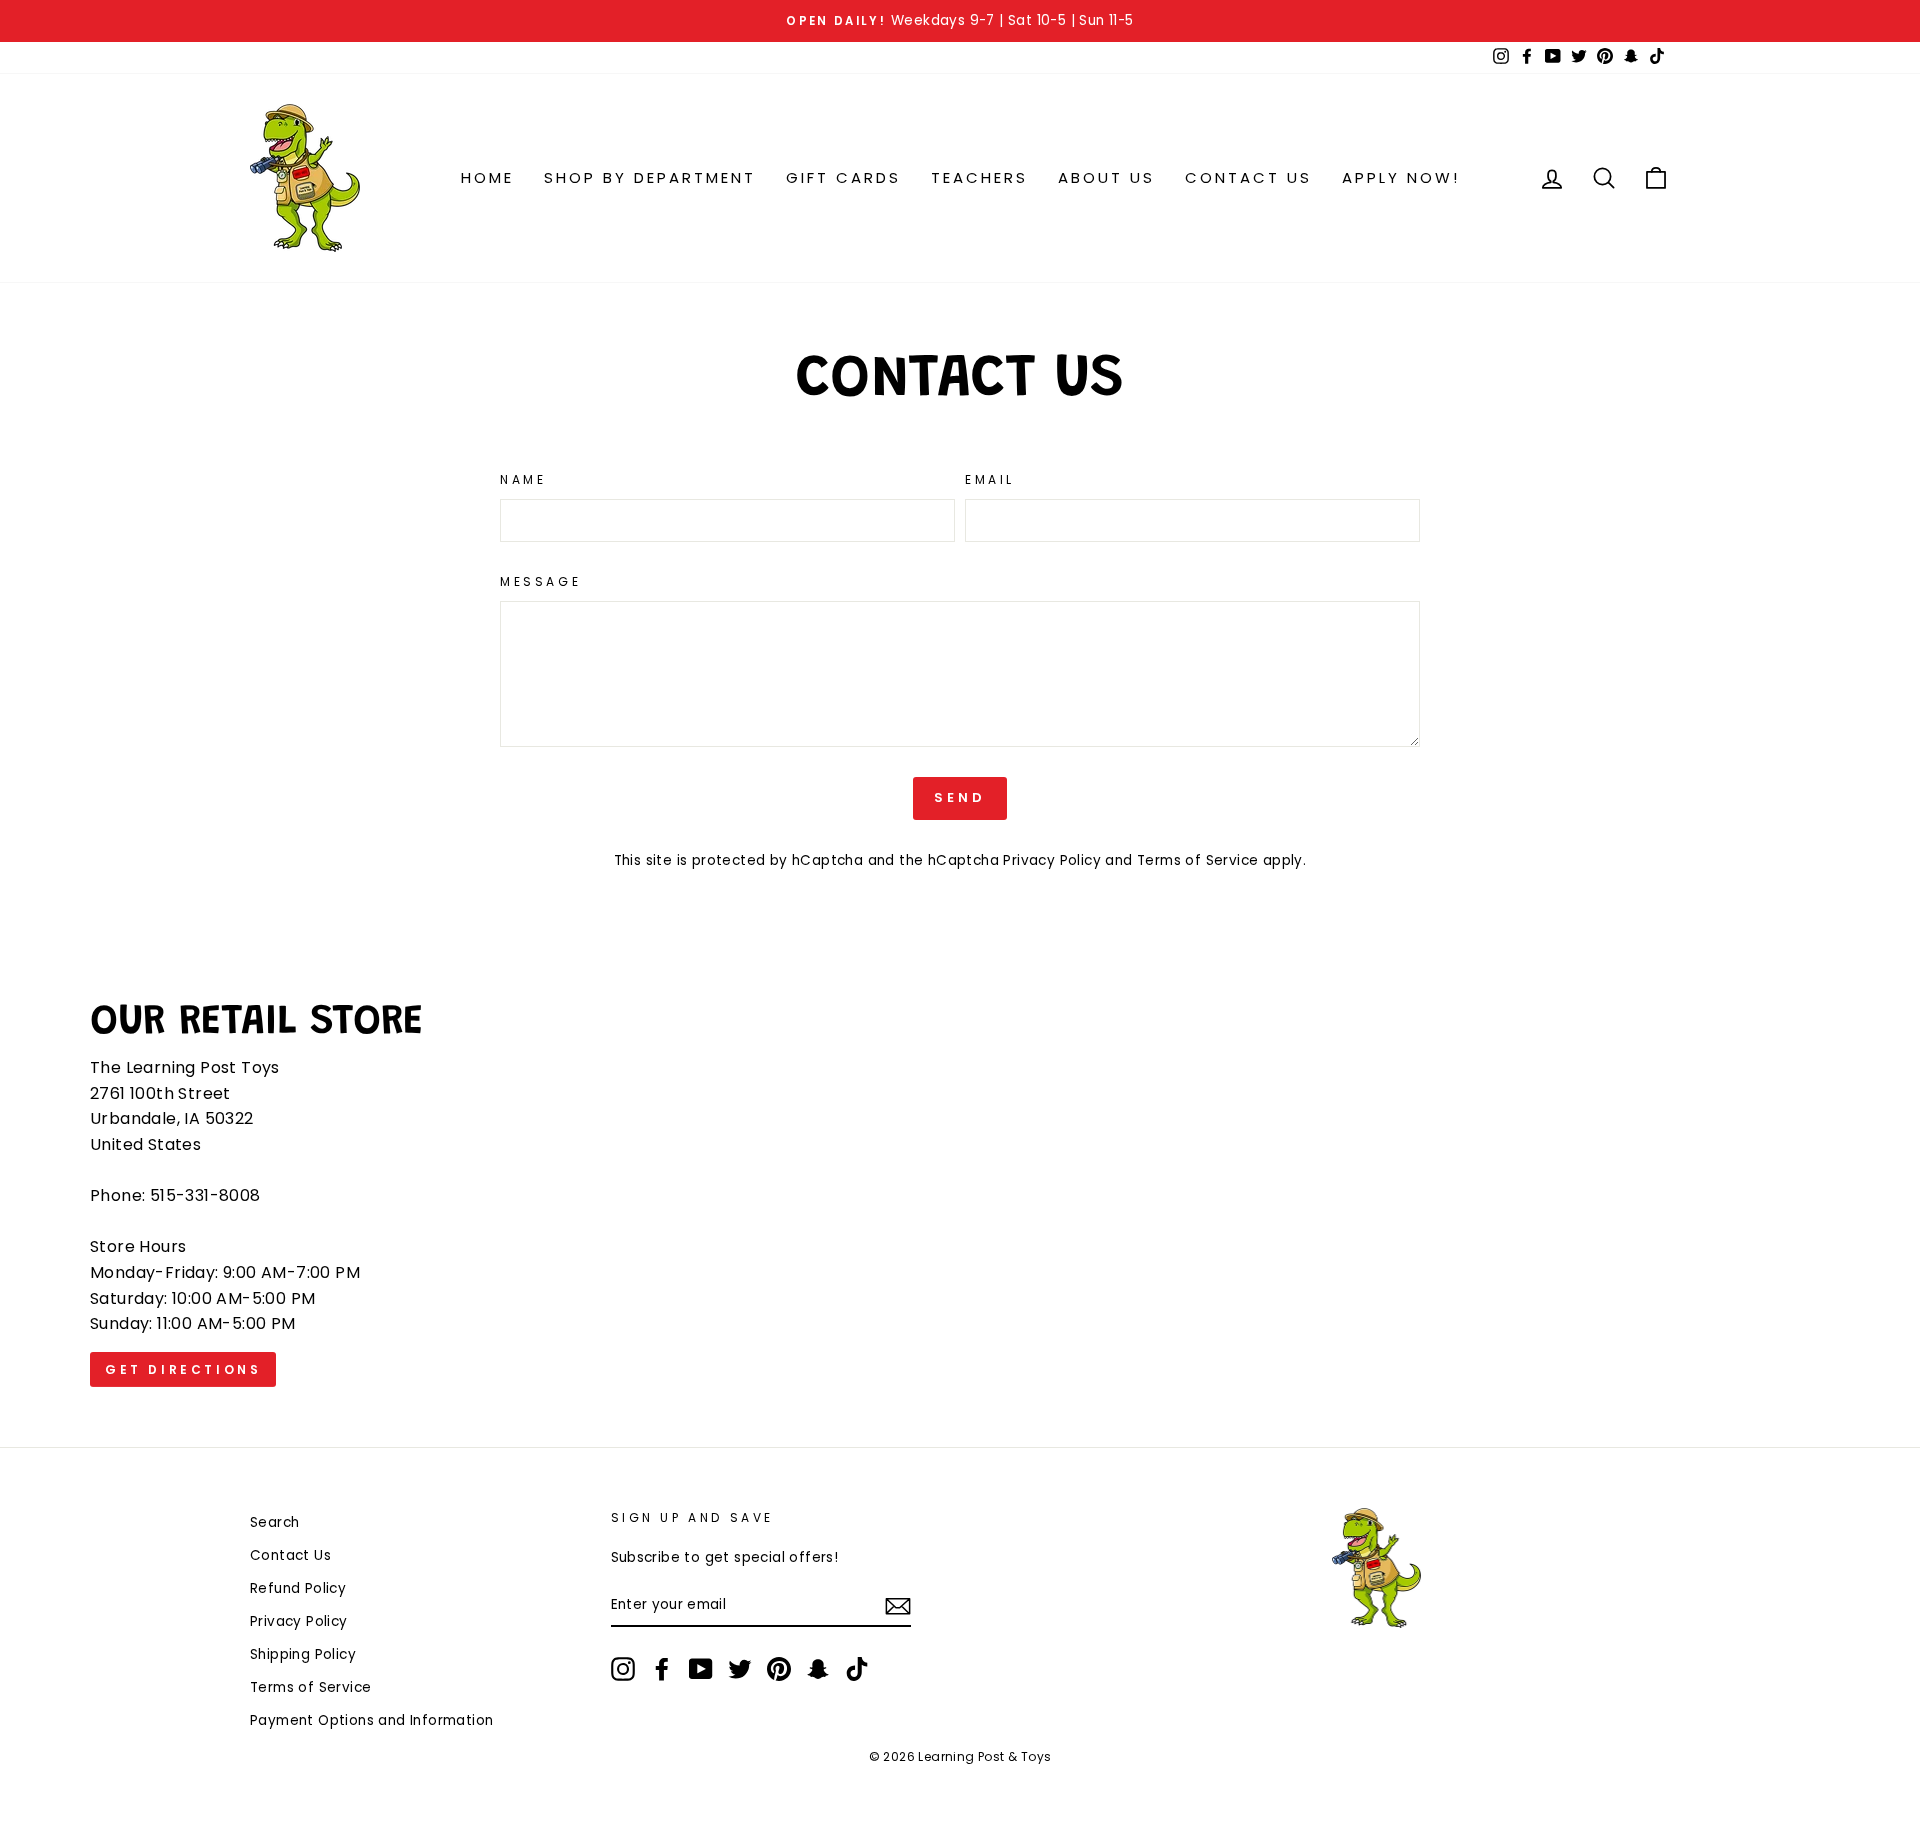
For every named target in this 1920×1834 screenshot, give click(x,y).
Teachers (979, 177)
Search (274, 1522)
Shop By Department (650, 177)
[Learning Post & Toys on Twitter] (740, 1669)
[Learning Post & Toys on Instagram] (623, 1669)
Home (487, 177)
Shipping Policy (303, 1654)
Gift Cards (843, 177)
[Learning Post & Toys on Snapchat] (818, 1669)
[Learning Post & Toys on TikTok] (857, 1669)
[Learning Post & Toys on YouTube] (701, 1669)
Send (960, 797)
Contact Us (1248, 177)
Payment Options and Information (371, 1720)
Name (523, 479)
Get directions (175, 1374)
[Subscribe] (898, 1606)
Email (990, 479)
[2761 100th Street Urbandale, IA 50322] (960, 1197)
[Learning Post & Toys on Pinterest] (779, 1669)
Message (540, 581)
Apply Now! (1401, 177)
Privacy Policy (1052, 860)
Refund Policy (298, 1588)
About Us (1106, 177)
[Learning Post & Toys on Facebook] (662, 1669)
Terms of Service (1197, 860)
